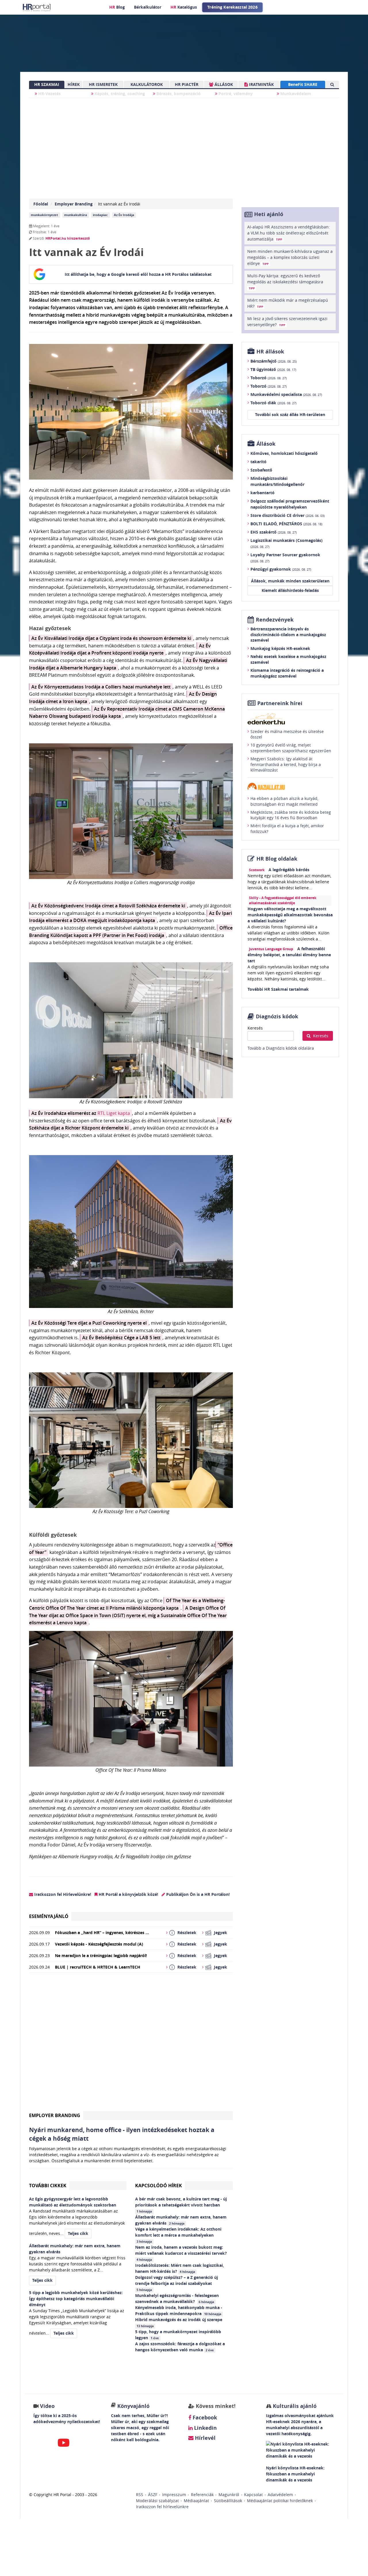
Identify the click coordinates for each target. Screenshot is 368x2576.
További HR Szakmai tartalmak (278, 989)
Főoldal (41, 204)
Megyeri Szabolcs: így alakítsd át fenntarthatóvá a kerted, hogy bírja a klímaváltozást (286, 764)
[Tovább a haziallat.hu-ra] (290, 786)
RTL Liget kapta (114, 1113)
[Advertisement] (131, 2044)
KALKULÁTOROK (147, 84)
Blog (117, 7)
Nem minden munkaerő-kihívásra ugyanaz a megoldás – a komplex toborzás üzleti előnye (290, 257)
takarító (258, 462)
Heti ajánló (269, 214)
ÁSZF (153, 2495)
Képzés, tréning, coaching (119, 94)
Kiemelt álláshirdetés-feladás (290, 590)
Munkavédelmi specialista (286, 394)
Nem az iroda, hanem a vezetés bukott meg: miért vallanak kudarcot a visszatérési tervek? (182, 2253)
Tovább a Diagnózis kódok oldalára (281, 1048)
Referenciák (202, 2495)
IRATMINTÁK (261, 84)
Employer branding (55, 2115)
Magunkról (229, 2495)
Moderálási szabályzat (157, 2501)
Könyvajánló (133, 2406)
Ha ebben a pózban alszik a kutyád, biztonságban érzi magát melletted (284, 801)
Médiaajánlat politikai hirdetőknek (280, 2501)
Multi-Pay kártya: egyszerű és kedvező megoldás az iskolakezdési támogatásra (285, 282)
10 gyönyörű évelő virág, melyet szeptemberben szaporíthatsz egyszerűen (291, 748)
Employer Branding (74, 204)
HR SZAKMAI (47, 84)
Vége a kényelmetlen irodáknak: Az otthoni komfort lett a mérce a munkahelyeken (178, 2235)
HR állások (270, 352)
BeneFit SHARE (303, 84)
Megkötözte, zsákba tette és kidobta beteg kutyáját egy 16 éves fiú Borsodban (291, 815)
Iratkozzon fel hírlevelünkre (162, 2507)
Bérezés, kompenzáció (178, 94)
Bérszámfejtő (274, 361)
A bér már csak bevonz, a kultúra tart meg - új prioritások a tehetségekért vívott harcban (181, 2205)
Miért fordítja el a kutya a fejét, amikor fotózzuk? (287, 829)
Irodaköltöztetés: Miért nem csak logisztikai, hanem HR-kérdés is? (180, 2268)
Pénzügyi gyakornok (281, 569)
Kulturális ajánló (294, 2406)
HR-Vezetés (49, 94)
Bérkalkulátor (148, 7)
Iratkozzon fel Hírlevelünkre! (62, 1894)
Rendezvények (275, 620)
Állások (266, 444)
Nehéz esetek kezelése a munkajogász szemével (288, 659)
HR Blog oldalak (277, 859)
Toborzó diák (273, 403)
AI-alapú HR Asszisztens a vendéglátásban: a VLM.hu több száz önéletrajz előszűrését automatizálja (289, 233)
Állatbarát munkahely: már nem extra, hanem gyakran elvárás (181, 2220)
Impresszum (174, 2495)
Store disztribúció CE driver (287, 515)
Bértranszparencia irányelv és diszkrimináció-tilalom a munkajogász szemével (288, 634)
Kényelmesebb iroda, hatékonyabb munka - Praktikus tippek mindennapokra (179, 2310)
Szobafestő (261, 470)
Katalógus (184, 7)
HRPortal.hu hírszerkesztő (68, 238)
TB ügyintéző (273, 369)
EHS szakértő (274, 532)
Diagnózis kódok (277, 1016)
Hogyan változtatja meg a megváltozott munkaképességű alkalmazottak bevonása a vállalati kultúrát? (290, 915)
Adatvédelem (280, 2495)
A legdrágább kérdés (289, 870)
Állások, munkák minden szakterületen (290, 581)
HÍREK (74, 84)
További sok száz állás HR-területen (290, 414)
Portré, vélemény (235, 94)
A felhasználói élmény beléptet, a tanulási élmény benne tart (289, 955)
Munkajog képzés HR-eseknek (280, 648)
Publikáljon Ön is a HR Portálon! (197, 1894)
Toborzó (269, 378)
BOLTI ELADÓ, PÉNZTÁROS (286, 524)
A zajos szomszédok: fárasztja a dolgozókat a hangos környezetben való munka (180, 2347)
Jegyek (221, 1933)
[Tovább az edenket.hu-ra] (290, 719)
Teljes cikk (78, 2233)
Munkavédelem (295, 94)
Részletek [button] (187, 1933)
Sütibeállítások (228, 2501)
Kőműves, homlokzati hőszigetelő (284, 453)
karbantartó (262, 493)
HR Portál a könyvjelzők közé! (128, 1894)
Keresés (255, 1028)
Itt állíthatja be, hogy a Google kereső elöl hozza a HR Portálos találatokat (138, 274)
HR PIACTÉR (187, 84)
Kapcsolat (253, 2495)
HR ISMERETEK (103, 84)
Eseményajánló (49, 1916)
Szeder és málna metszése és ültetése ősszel (287, 734)
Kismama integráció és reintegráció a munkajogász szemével (287, 673)
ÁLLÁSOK (223, 84)
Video (47, 2406)
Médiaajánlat (196, 2501)
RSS (140, 2495)
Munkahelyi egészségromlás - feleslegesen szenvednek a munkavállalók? (177, 2298)
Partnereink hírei (280, 703)
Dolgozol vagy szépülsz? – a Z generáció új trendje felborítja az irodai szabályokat (177, 2283)
